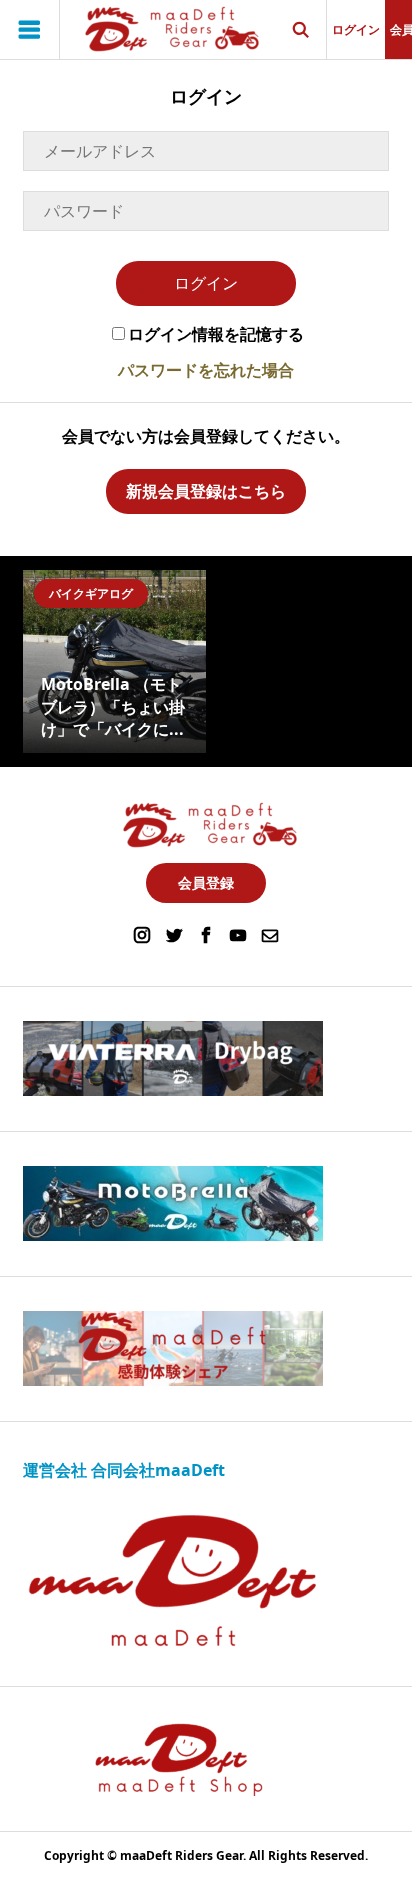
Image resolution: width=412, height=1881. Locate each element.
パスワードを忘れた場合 (206, 370)
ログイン (356, 29)
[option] (114, 661)
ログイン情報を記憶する (216, 334)
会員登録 (206, 882)
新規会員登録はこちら (206, 491)
